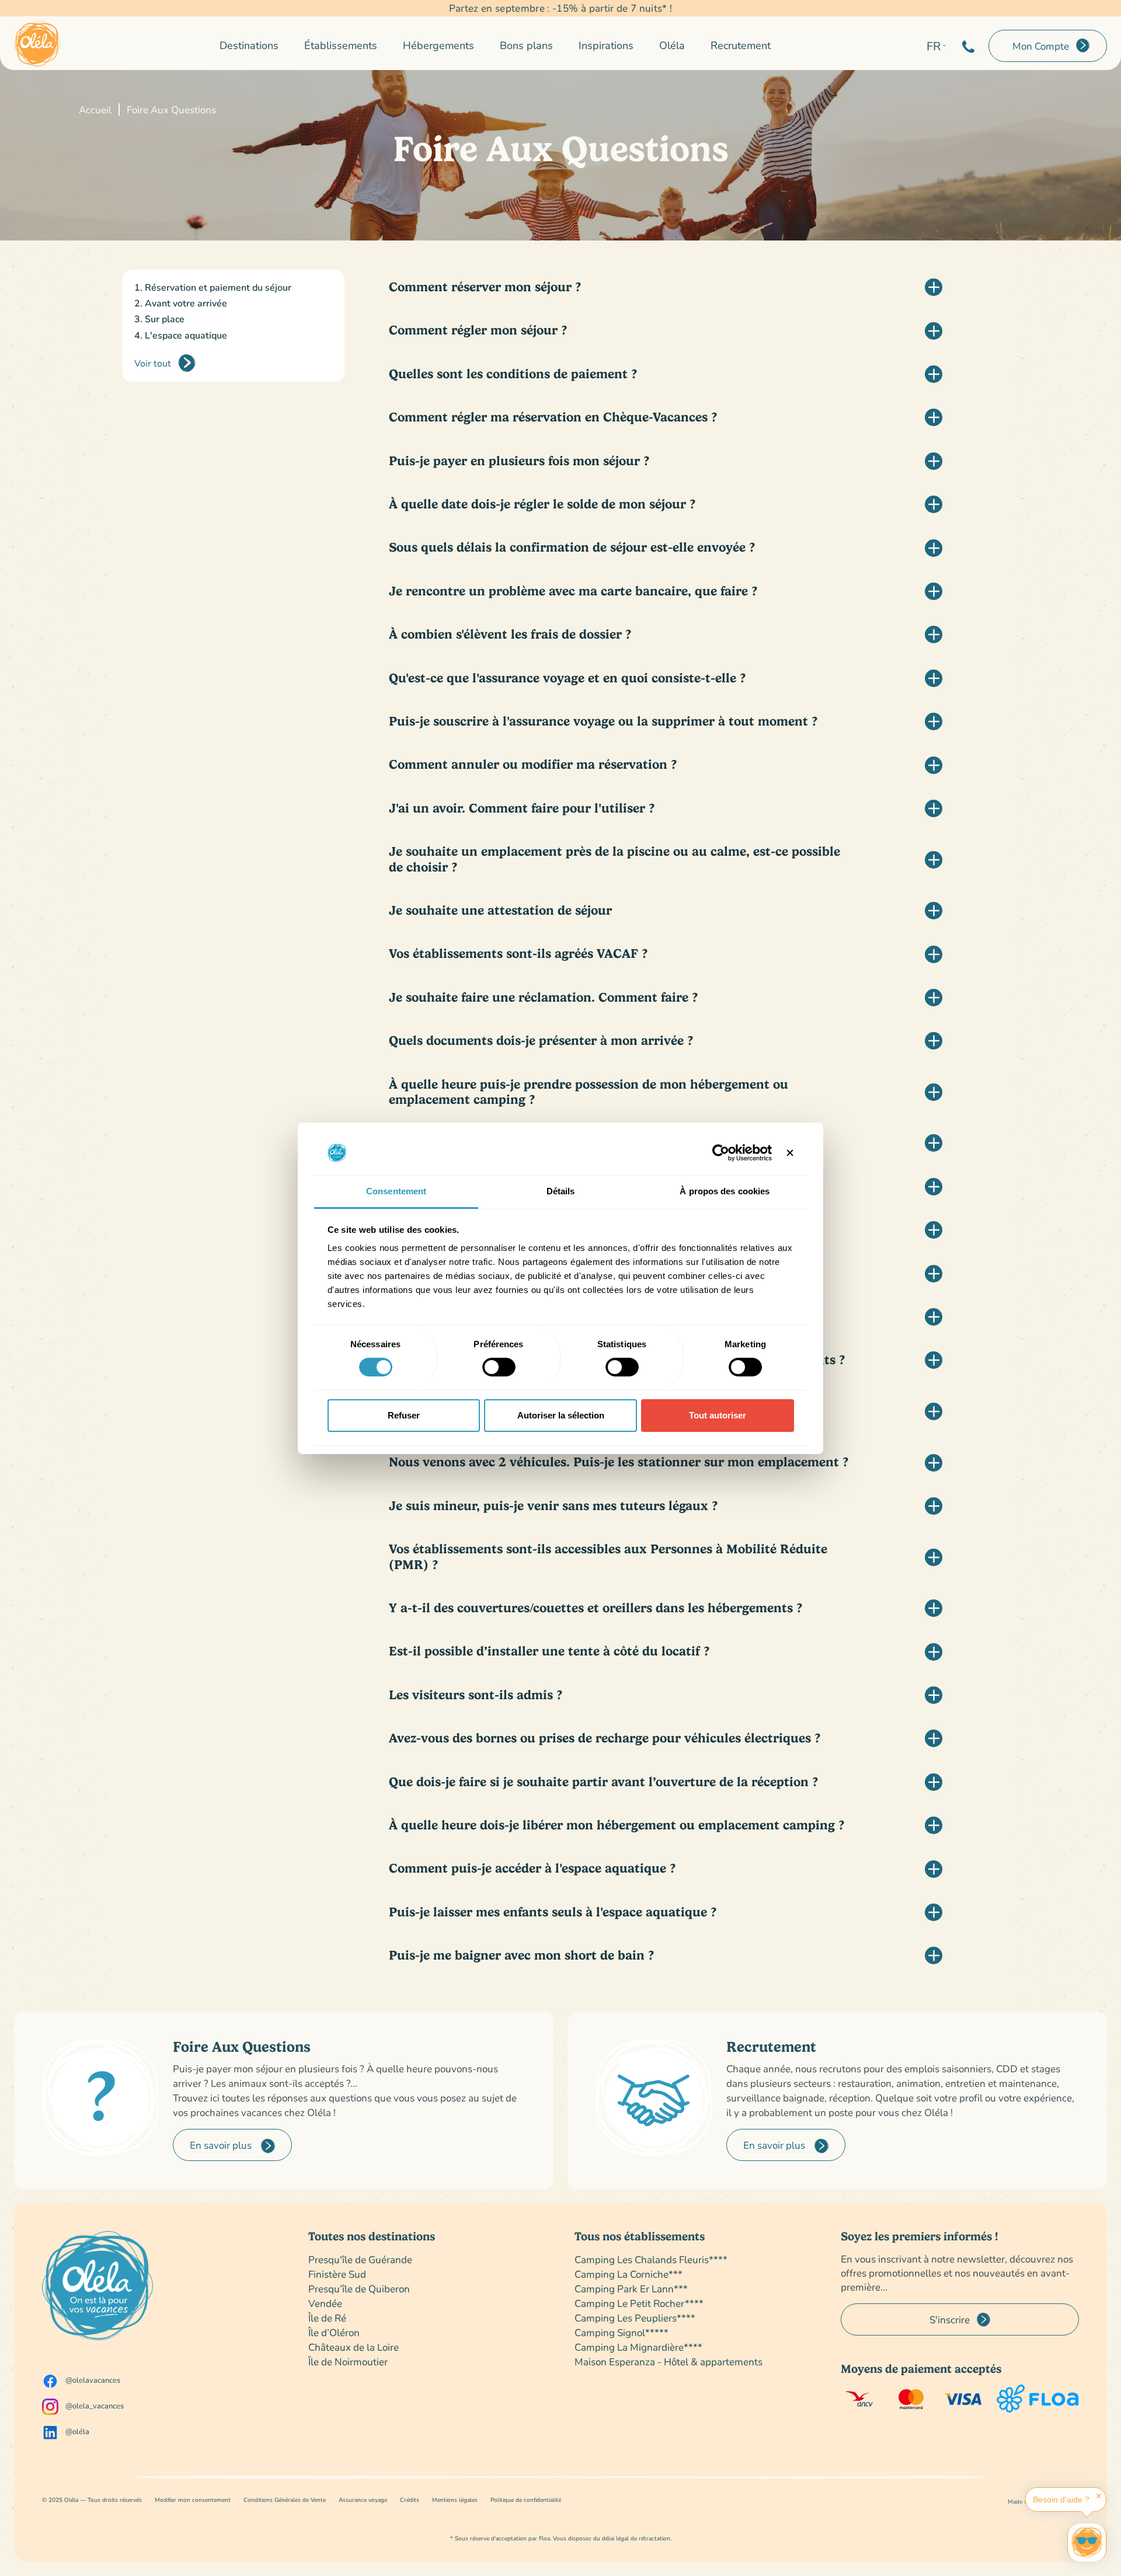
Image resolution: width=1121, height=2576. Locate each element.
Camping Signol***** (622, 2332)
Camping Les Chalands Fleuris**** (651, 2259)
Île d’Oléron (334, 2332)
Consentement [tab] (396, 1191)
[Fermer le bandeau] (790, 1153)
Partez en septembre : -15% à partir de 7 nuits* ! (561, 8)
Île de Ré (327, 2318)
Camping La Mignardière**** (638, 2347)
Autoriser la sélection (561, 1415)
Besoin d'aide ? (1061, 2500)
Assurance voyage (363, 2500)
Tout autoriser (718, 1415)
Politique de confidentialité (526, 2500)
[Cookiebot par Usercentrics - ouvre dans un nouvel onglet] (721, 1153)
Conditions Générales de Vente (285, 2500)
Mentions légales (455, 2500)
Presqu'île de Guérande (360, 2259)
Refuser (404, 1415)
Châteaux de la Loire (354, 2347)
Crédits (410, 2500)
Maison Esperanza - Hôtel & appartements (669, 2361)
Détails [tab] (561, 1191)
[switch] (499, 1367)
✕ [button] (1099, 2496)
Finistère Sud (337, 2274)
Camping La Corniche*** (629, 2274)
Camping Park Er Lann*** (631, 2289)
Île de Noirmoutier (348, 2361)
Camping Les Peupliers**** (635, 2318)
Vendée (325, 2303)
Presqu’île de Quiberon (359, 2289)
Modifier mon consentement (193, 2500)
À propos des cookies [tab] (725, 1191)
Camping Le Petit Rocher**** (639, 2303)
